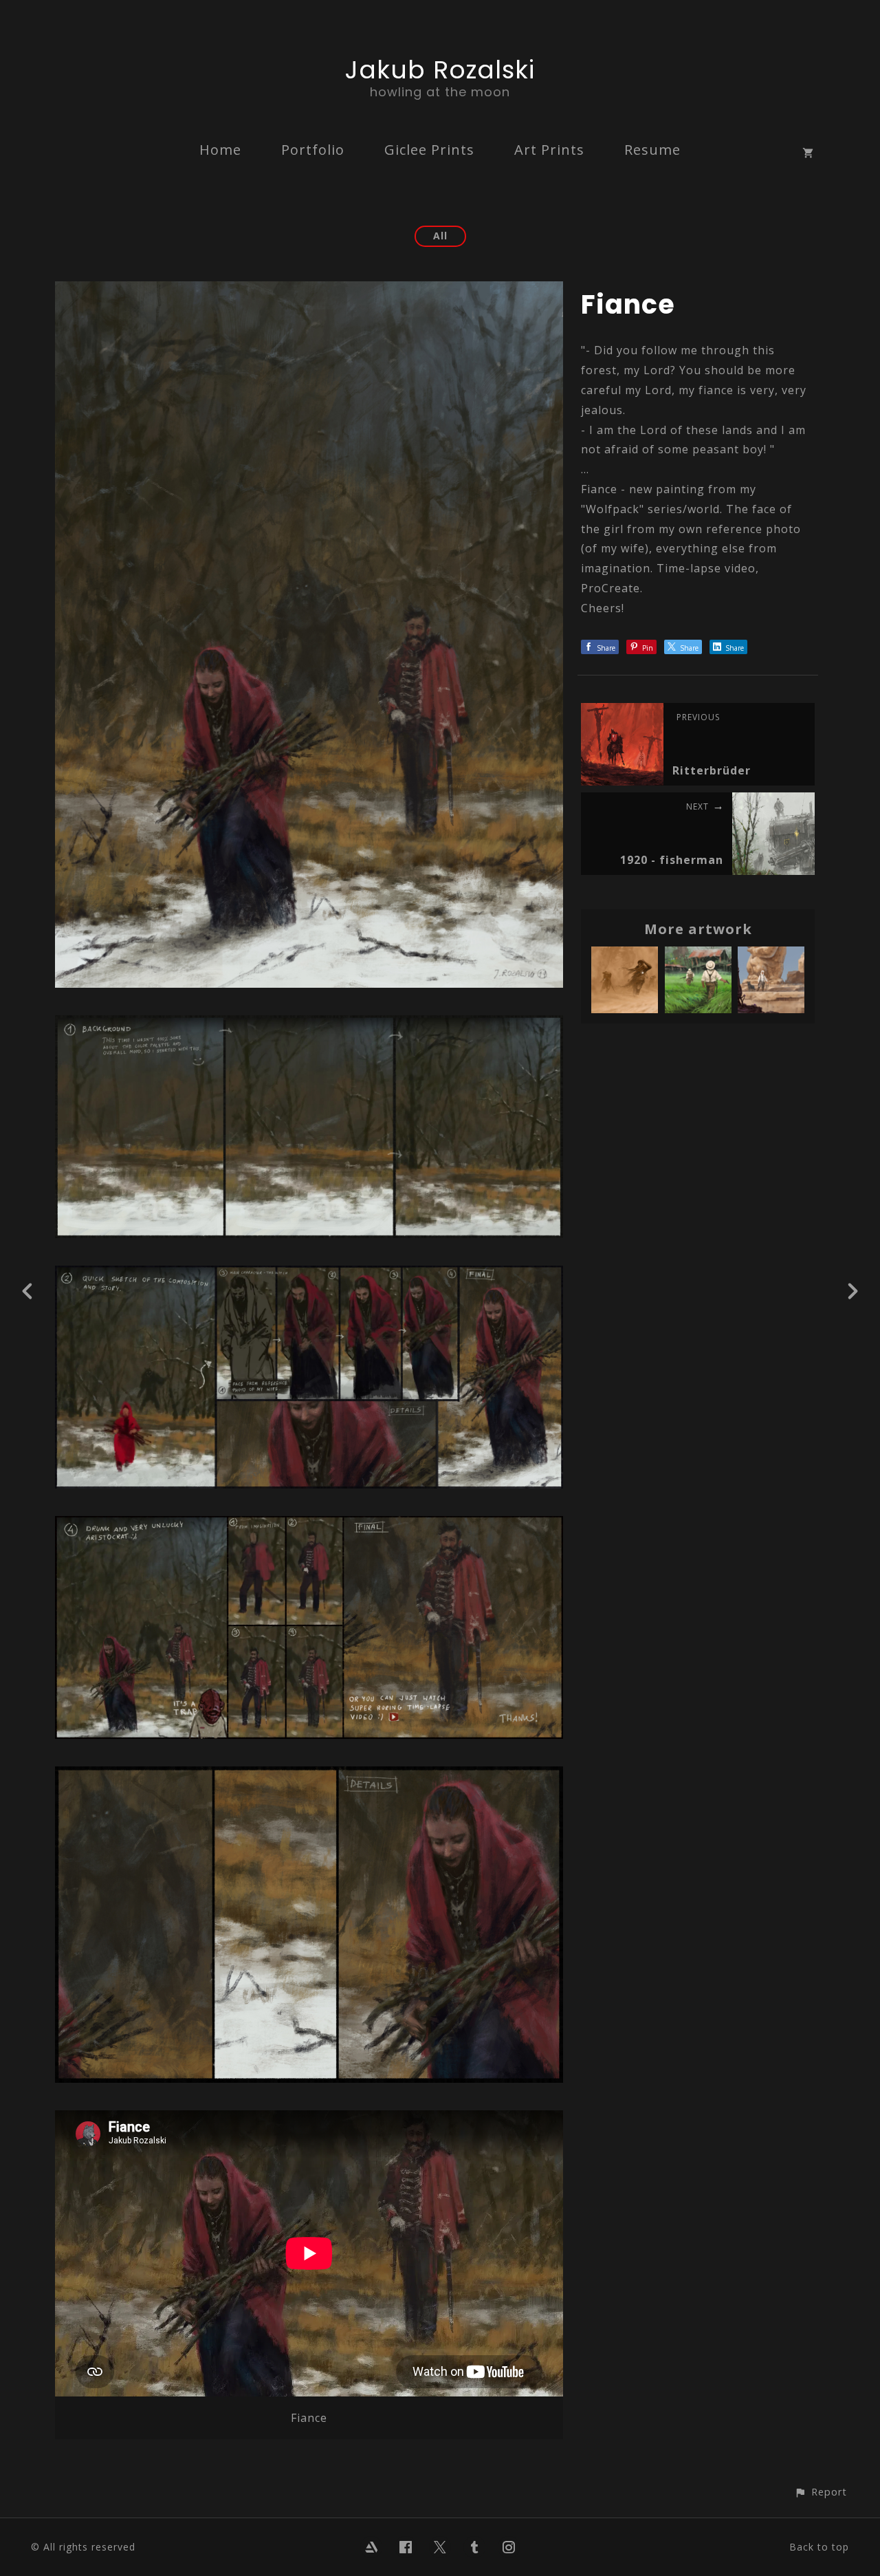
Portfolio (313, 150)
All (440, 236)
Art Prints (549, 150)
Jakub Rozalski (440, 70)
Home (220, 150)
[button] (821, 2492)
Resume (652, 150)
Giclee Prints (429, 150)
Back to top (819, 2547)
